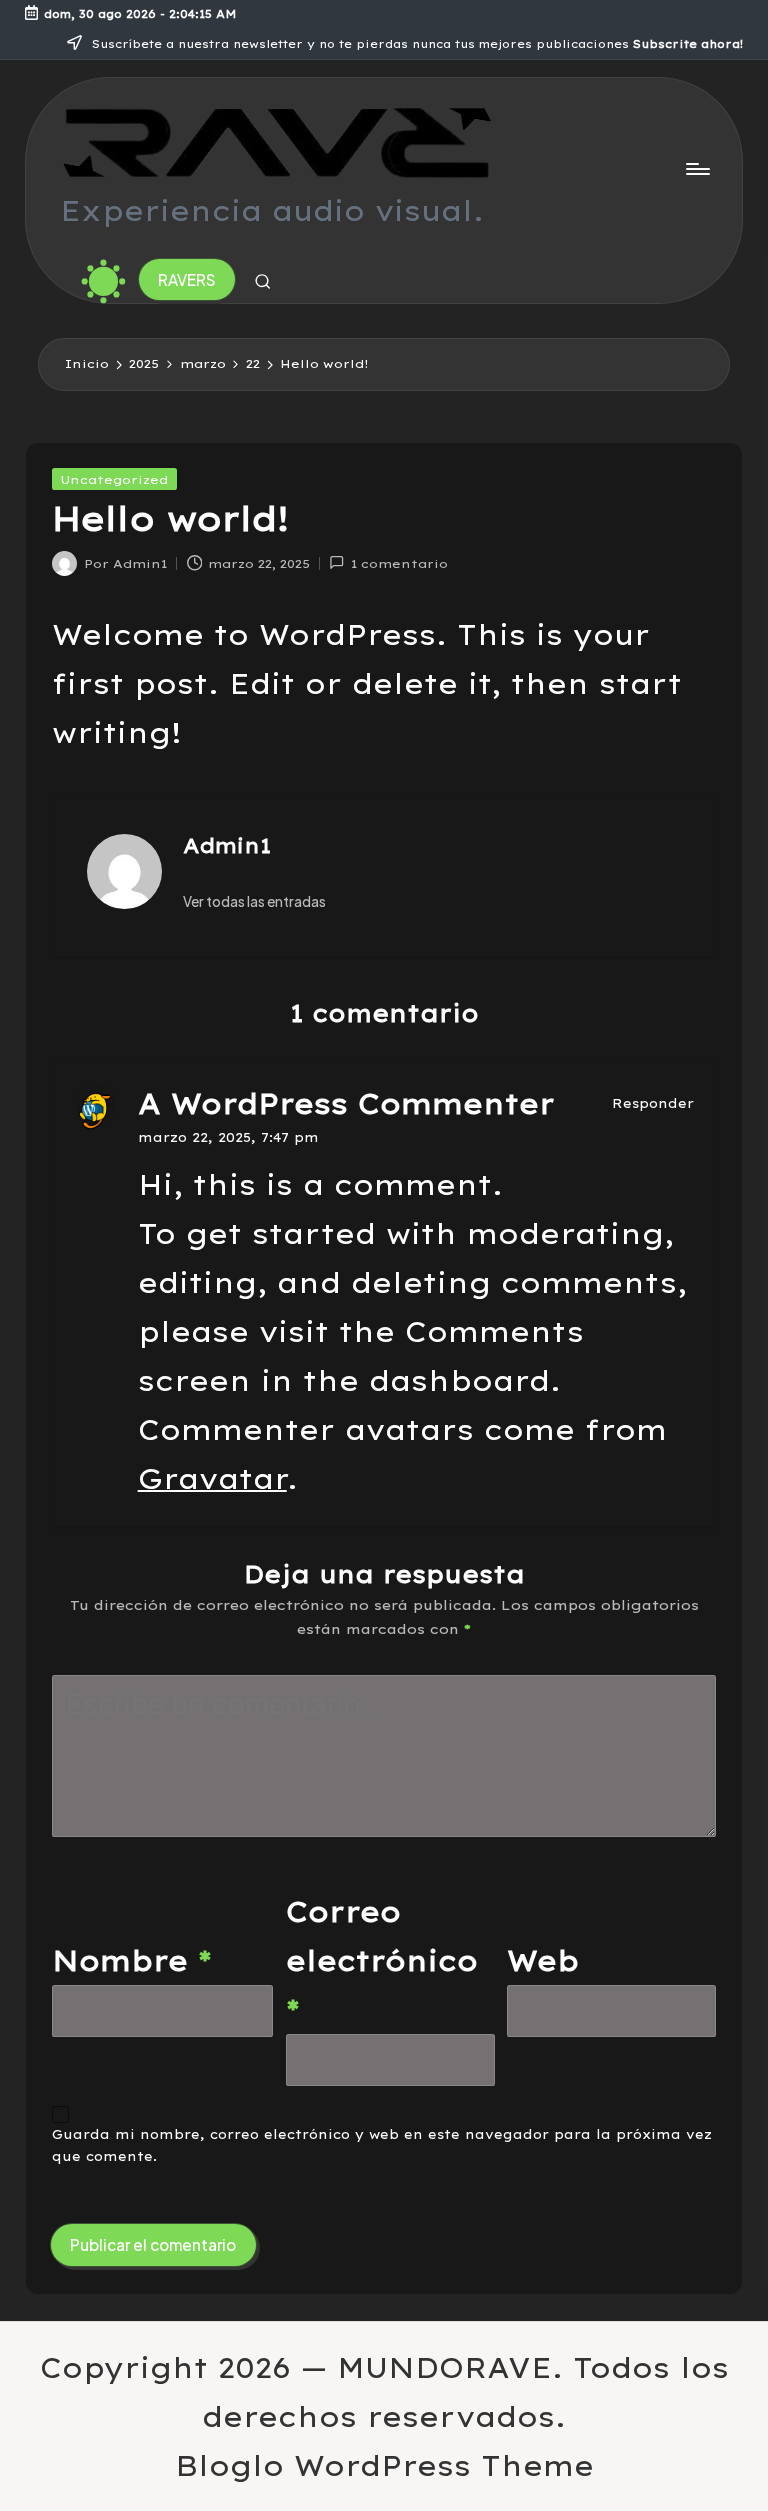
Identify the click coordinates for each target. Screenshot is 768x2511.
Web (543, 1960)
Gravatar (212, 1478)
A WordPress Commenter (346, 1103)
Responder (653, 1103)
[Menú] (696, 169)
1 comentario (399, 563)
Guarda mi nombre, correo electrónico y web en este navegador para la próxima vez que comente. (382, 2145)
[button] (187, 279)
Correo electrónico (382, 1960)
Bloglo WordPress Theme (384, 2465)
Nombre (132, 1960)
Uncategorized (114, 479)
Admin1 (227, 845)
